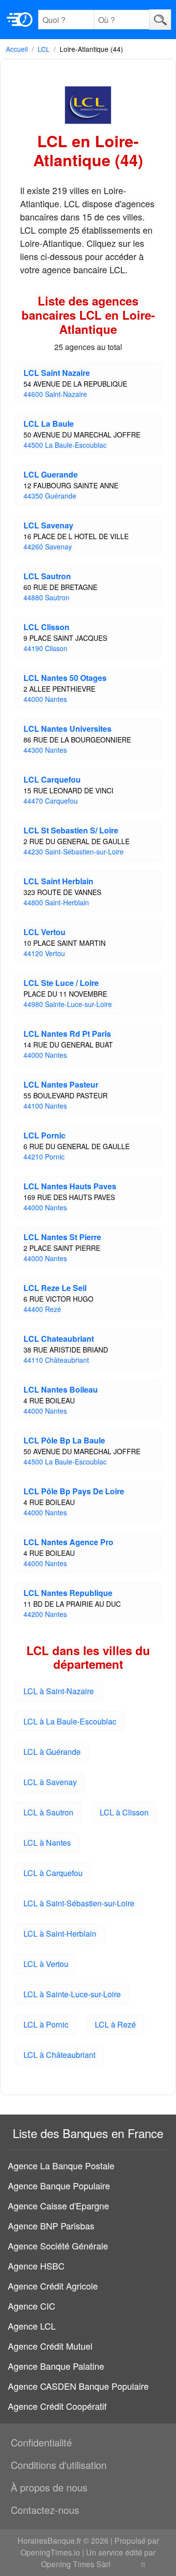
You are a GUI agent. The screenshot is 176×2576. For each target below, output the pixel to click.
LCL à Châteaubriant (59, 2055)
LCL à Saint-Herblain (60, 1933)
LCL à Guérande (52, 1752)
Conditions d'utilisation (59, 2465)
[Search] (160, 19)
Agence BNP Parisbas (51, 2226)
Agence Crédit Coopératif (57, 2406)
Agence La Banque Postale (61, 2165)
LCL (44, 49)
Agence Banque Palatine (56, 2366)
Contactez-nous (45, 2510)
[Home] (20, 20)
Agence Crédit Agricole (53, 2286)
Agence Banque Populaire (59, 2185)
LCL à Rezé (115, 2024)
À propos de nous (49, 2487)
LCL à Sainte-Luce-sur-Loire (72, 1994)
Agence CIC (32, 2306)
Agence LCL (32, 2326)
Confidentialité (41, 2442)
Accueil (17, 49)
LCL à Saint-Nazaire (59, 1691)
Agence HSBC (36, 2266)
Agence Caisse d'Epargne (58, 2205)
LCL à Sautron (48, 1812)
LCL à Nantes (47, 1843)
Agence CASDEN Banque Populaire (78, 2386)
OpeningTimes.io (50, 2552)
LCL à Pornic (46, 2024)
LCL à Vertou (46, 1964)
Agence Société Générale (58, 2246)
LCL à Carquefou (53, 1873)
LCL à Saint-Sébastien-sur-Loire (79, 1903)
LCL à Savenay (50, 1782)
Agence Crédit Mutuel (50, 2346)
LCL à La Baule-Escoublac (70, 1721)
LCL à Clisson (124, 1812)
